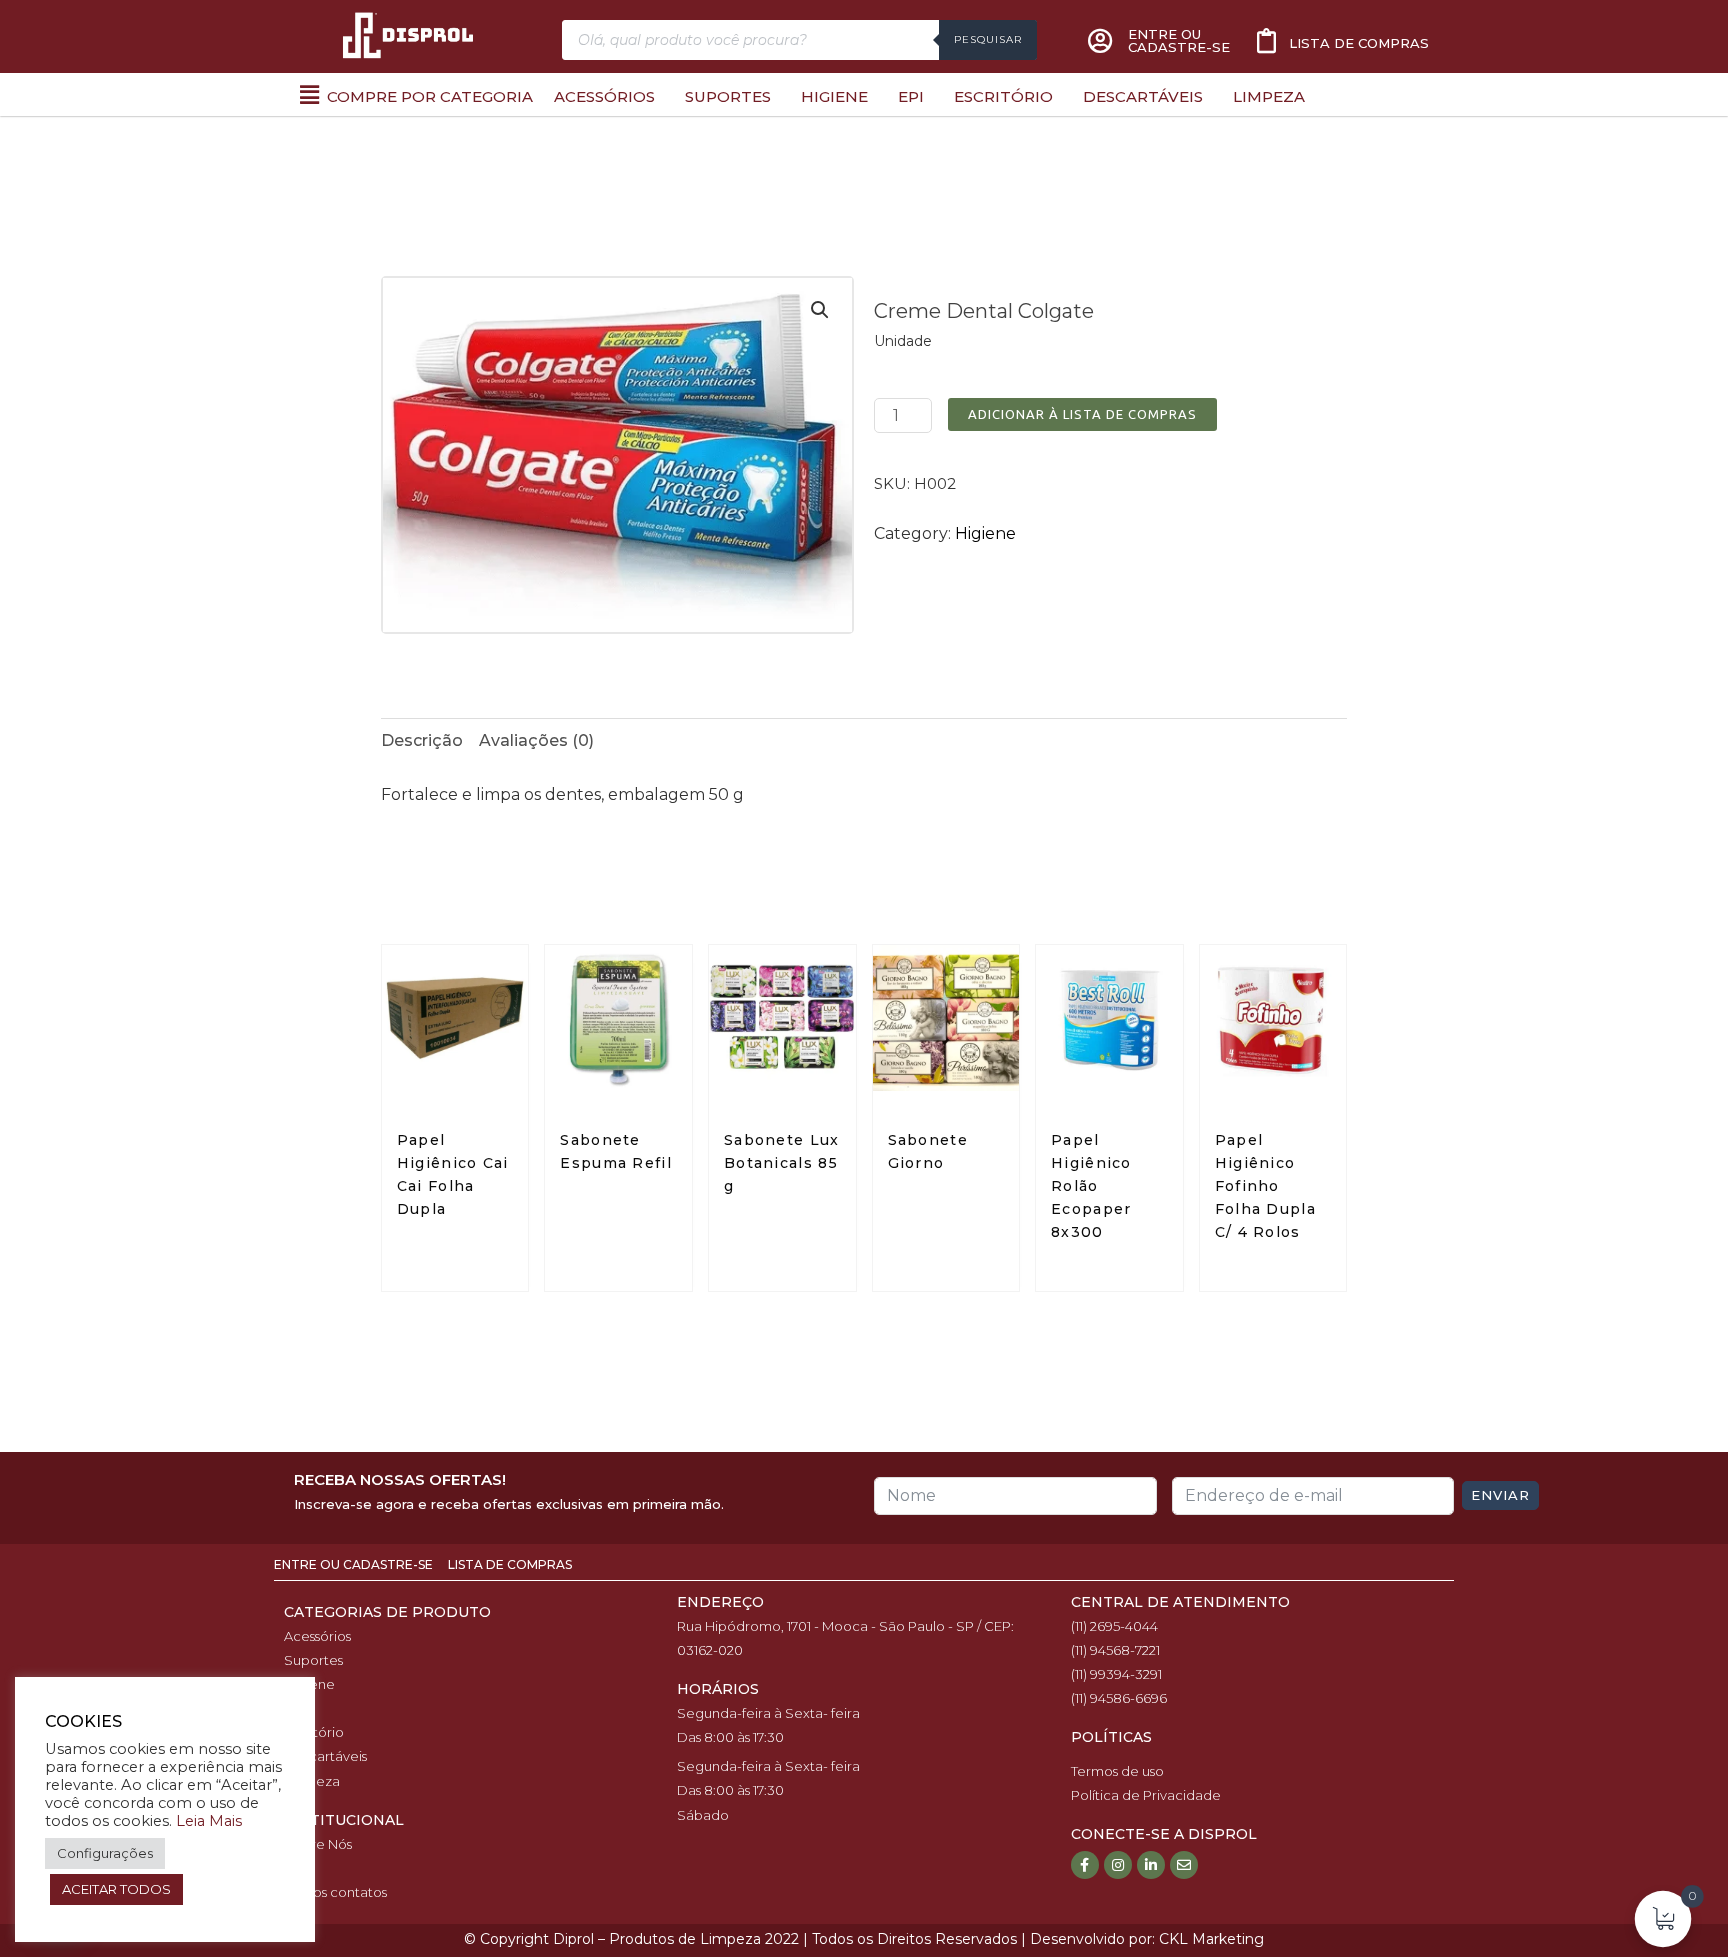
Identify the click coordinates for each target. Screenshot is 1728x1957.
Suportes (728, 96)
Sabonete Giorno (928, 1151)
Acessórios (604, 96)
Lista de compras (1359, 43)
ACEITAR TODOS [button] (116, 1889)
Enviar (1500, 1495)
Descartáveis (1143, 96)
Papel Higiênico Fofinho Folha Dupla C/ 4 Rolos (1265, 1186)
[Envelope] (1184, 1865)
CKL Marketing (1211, 1939)
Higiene (834, 96)
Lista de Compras (510, 1564)
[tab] (422, 741)
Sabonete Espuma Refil (616, 1151)
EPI (911, 96)
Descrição (422, 740)
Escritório (1003, 96)
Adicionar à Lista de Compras (1082, 414)
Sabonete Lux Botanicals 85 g (782, 1163)
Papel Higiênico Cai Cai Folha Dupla (453, 1174)
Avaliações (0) (536, 740)
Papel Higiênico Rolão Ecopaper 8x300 (1091, 1186)
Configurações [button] (105, 1853)
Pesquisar (988, 39)
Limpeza (1269, 96)
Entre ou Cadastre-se (355, 1564)
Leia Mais (209, 1821)
